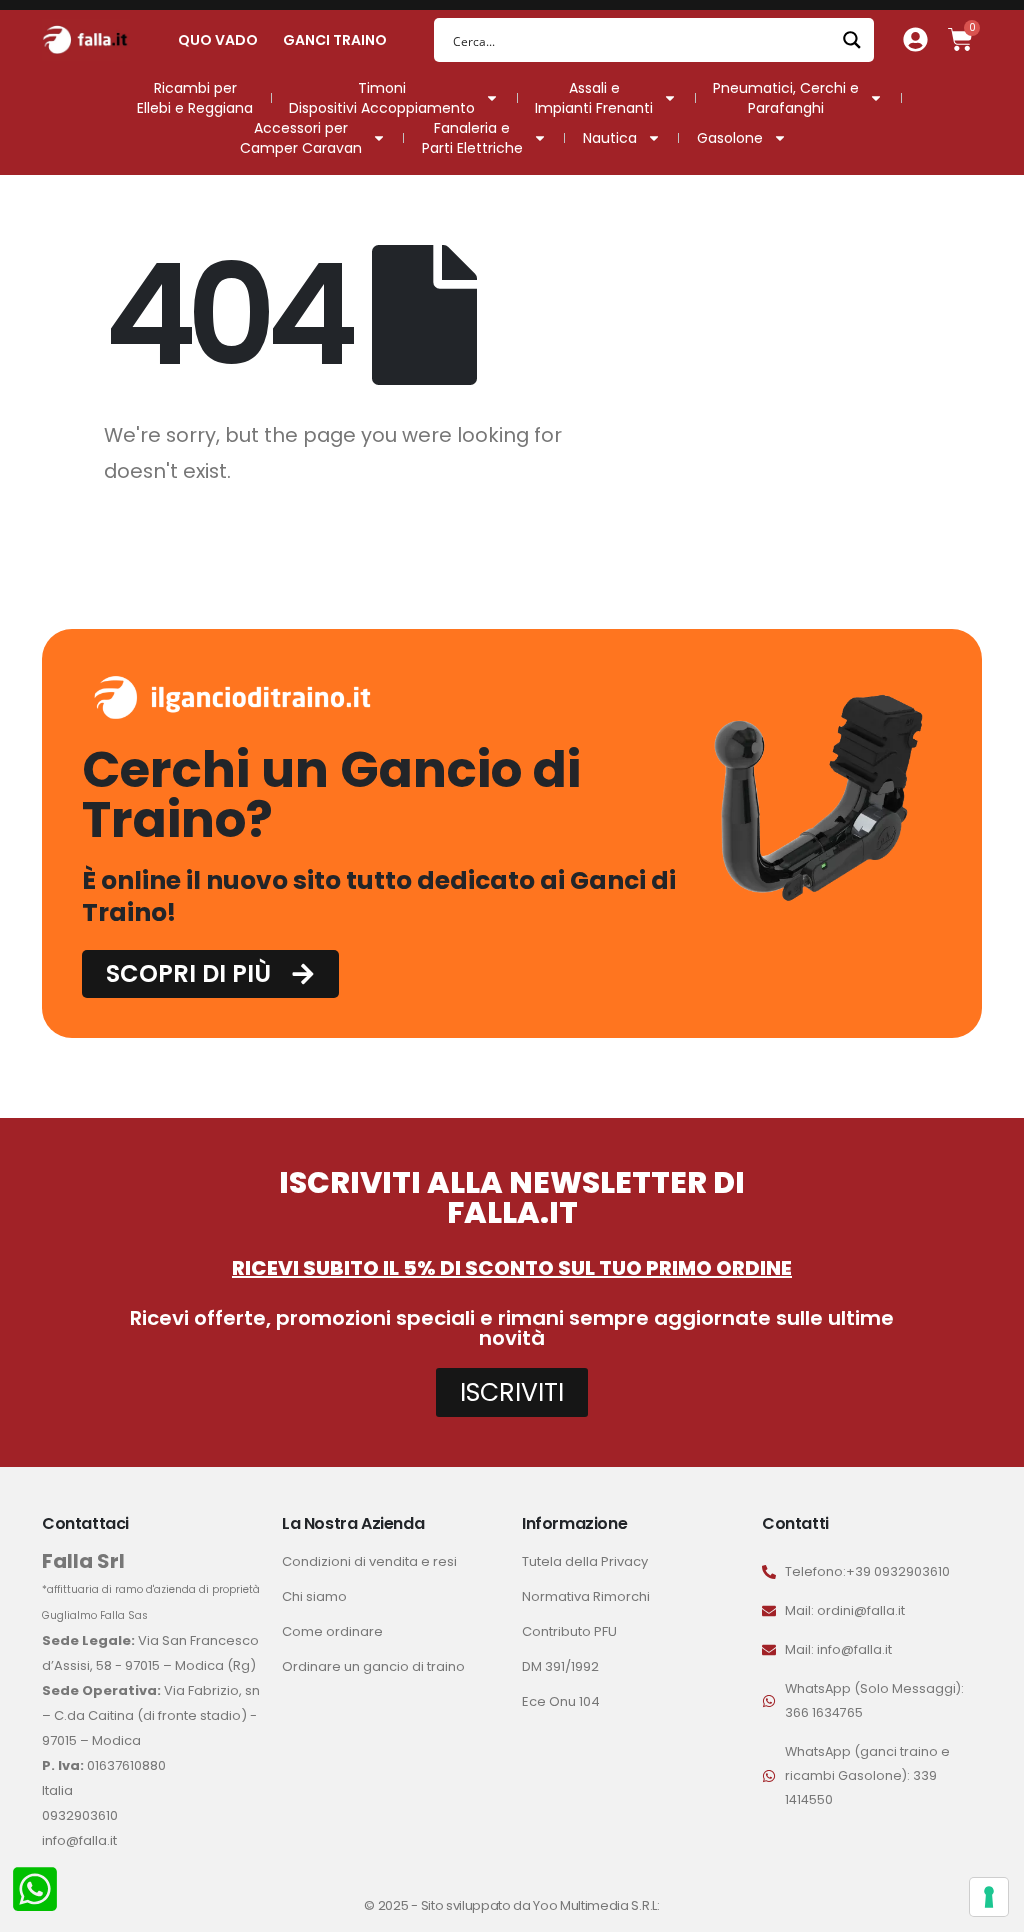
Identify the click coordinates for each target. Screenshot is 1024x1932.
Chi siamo (314, 1596)
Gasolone (730, 138)
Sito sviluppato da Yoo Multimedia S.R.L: (540, 1905)
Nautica (610, 138)
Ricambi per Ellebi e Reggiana (195, 98)
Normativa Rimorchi (586, 1596)
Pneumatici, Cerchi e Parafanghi (786, 98)
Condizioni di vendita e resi (369, 1561)
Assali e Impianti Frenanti (594, 98)
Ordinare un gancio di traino (373, 1666)
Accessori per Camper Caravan (301, 138)
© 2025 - (392, 1905)
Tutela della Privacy (585, 1561)
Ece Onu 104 (561, 1701)
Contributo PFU (569, 1631)
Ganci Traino (335, 40)
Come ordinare (332, 1631)
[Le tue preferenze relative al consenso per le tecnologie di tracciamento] (989, 1897)
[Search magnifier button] (852, 40)
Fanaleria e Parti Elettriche (472, 138)
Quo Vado (218, 40)
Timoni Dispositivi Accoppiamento (382, 98)
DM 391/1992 (560, 1666)
